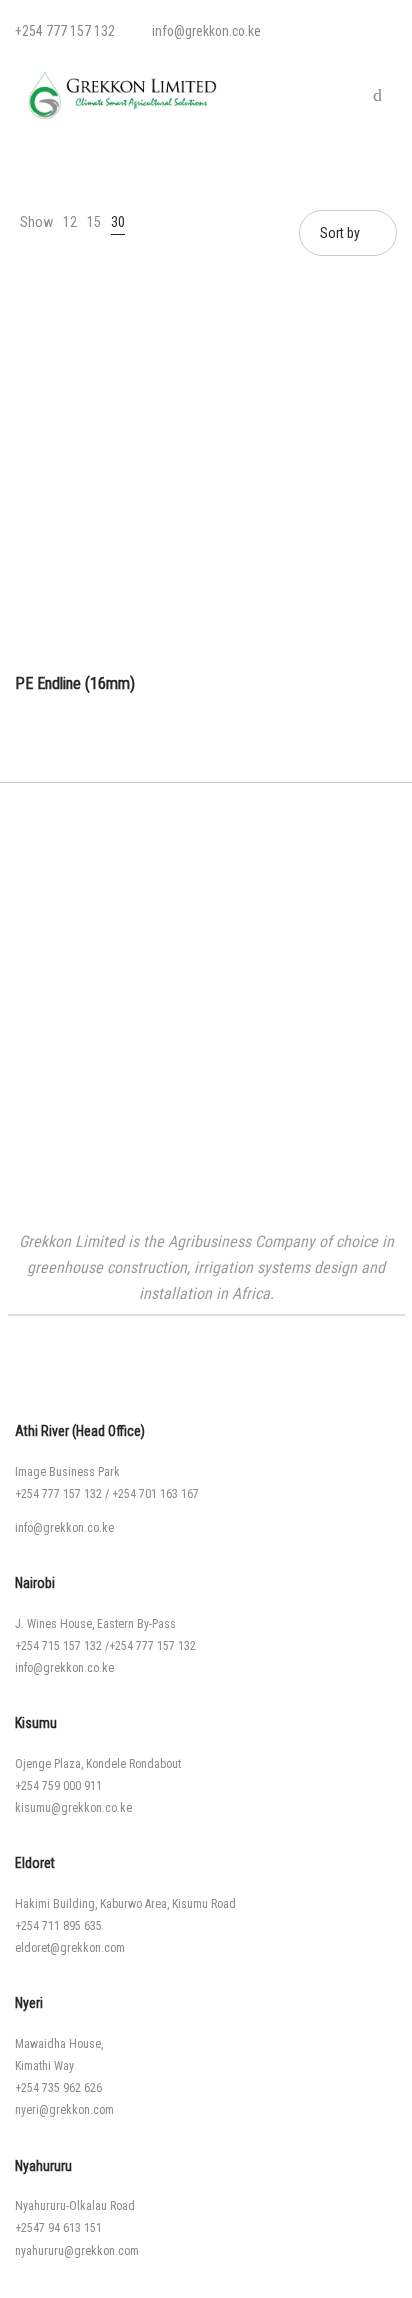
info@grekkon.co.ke (64, 1528)
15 (94, 222)
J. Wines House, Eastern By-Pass (95, 1624)
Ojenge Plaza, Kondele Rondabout (98, 1764)
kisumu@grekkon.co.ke (73, 1808)
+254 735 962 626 (58, 2088)
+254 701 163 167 (155, 1494)
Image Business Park (67, 1472)
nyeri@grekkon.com (64, 2110)
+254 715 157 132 (58, 1646)
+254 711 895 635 (58, 1926)
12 (70, 222)
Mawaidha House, (59, 2044)
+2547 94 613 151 (58, 2228)
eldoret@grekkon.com (70, 1948)
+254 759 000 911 (58, 1786)
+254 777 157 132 (58, 1494)
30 (118, 222)
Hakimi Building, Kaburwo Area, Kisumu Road (125, 1904)
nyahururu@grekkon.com (77, 2251)
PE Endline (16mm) (75, 683)
